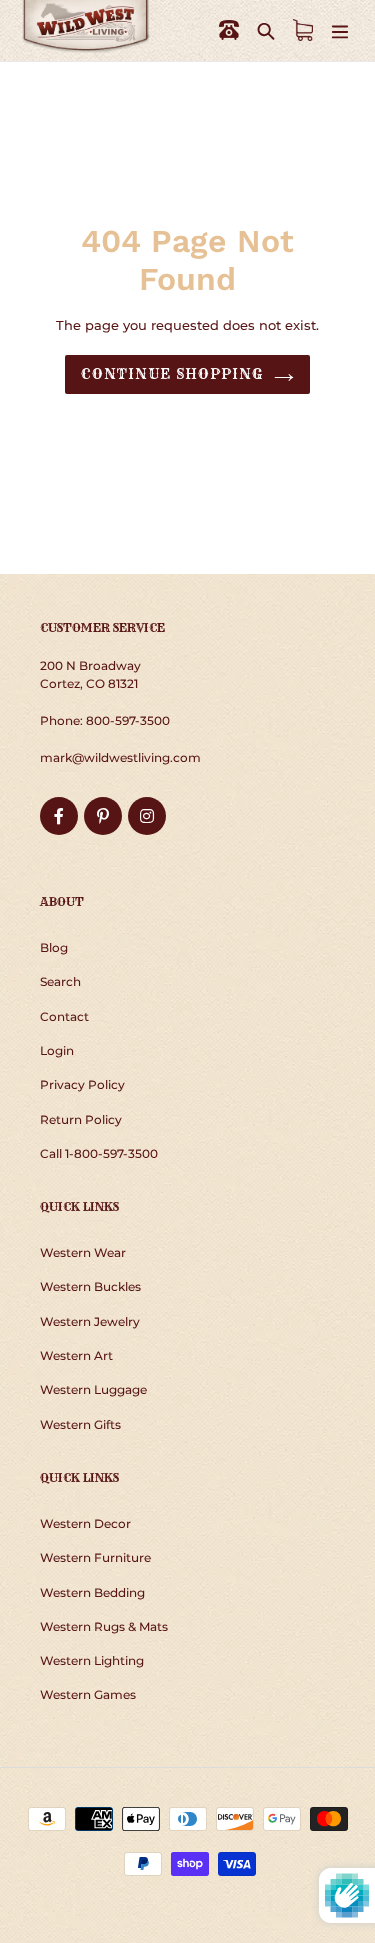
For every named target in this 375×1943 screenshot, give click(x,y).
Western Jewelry (90, 1321)
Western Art (76, 1355)
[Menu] (340, 30)
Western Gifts (80, 1424)
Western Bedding (92, 1592)
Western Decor (85, 1523)
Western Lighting (92, 1660)
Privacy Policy (82, 1084)
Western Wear (83, 1252)
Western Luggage (93, 1389)
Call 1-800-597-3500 (99, 1153)
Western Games (88, 1694)
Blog (54, 947)
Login (57, 1050)
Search (60, 981)
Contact (64, 1016)
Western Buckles (90, 1286)
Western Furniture (95, 1557)
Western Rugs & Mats (104, 1626)
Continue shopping (172, 374)
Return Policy (81, 1119)
